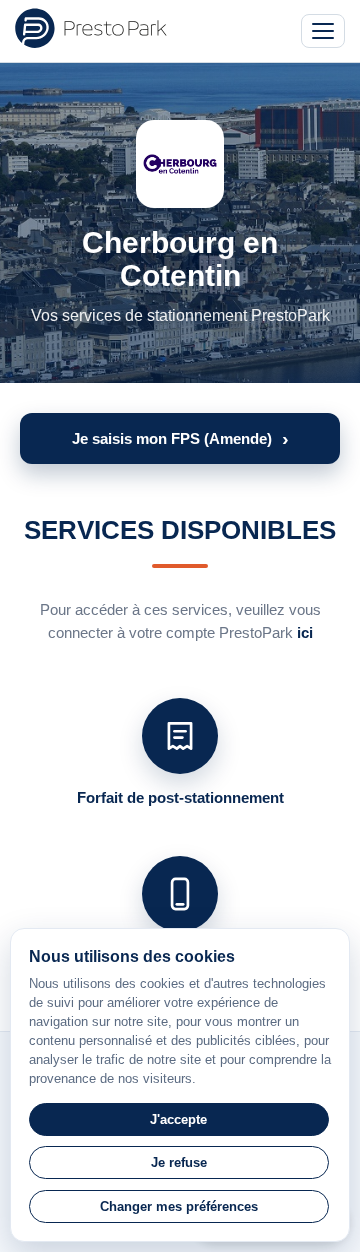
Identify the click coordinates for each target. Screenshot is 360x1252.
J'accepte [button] (178, 1119)
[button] (180, 438)
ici (305, 632)
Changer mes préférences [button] (179, 1206)
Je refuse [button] (179, 1162)
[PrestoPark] (91, 28)
